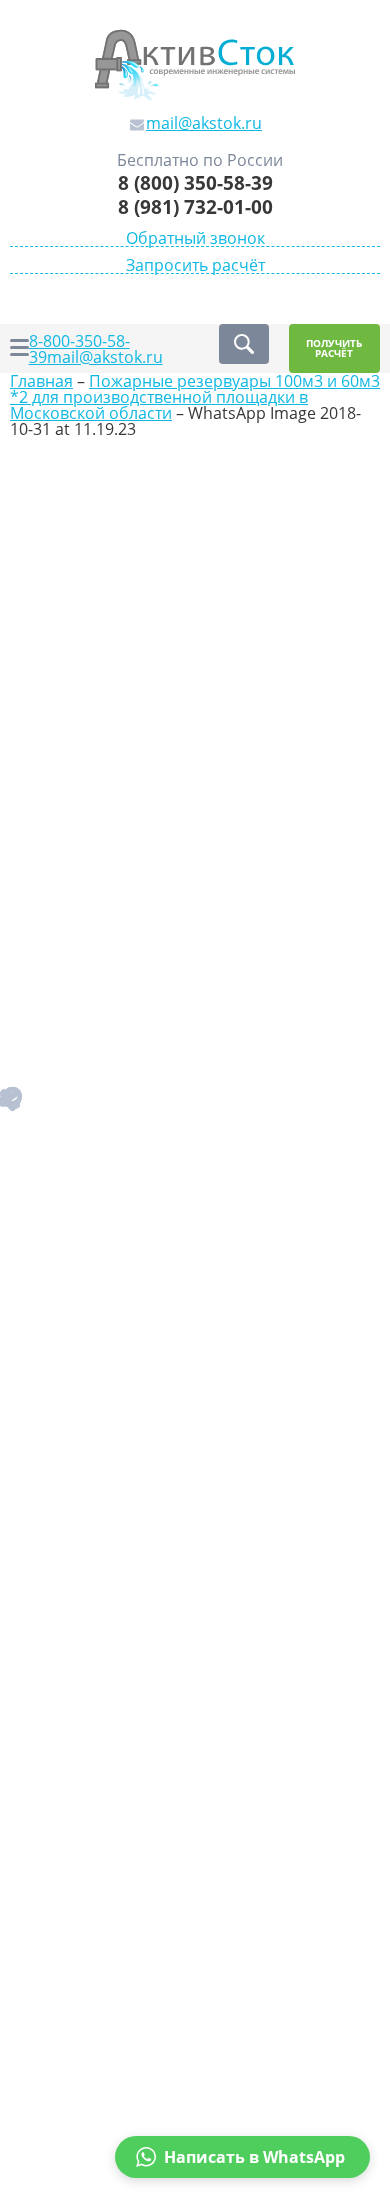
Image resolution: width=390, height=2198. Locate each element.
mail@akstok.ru (105, 357)
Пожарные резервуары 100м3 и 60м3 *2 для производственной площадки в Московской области (195, 397)
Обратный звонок (195, 238)
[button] (242, 2157)
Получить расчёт (334, 348)
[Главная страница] (195, 63)
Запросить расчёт (195, 265)
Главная (41, 381)
